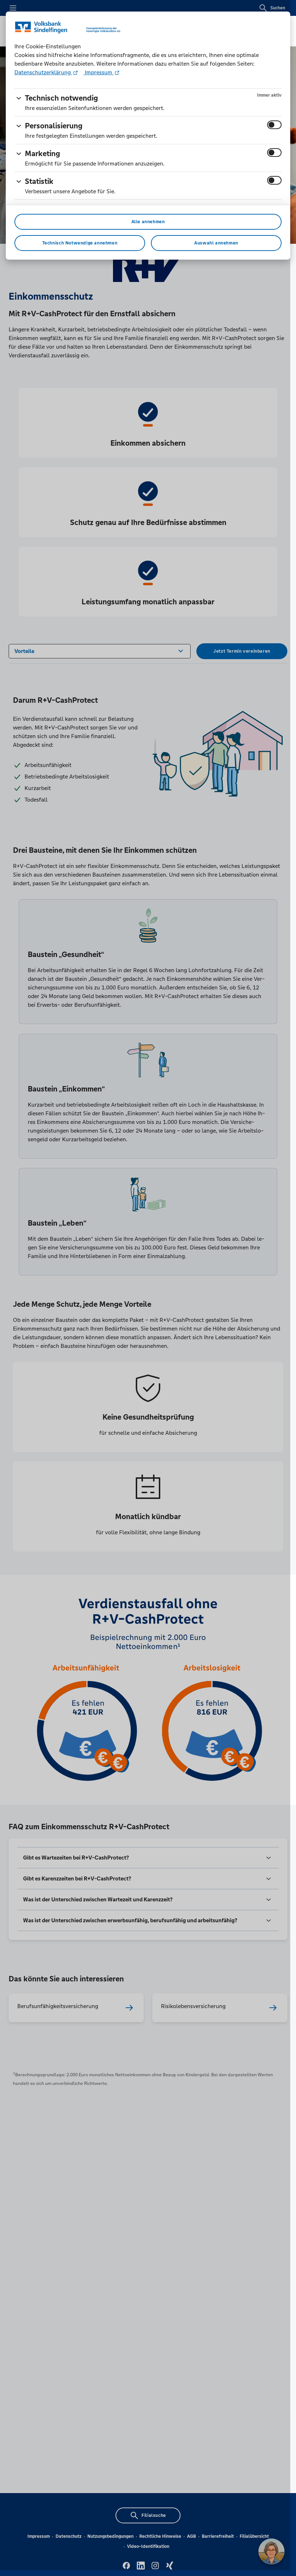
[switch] (274, 125)
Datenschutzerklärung (43, 72)
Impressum (99, 72)
